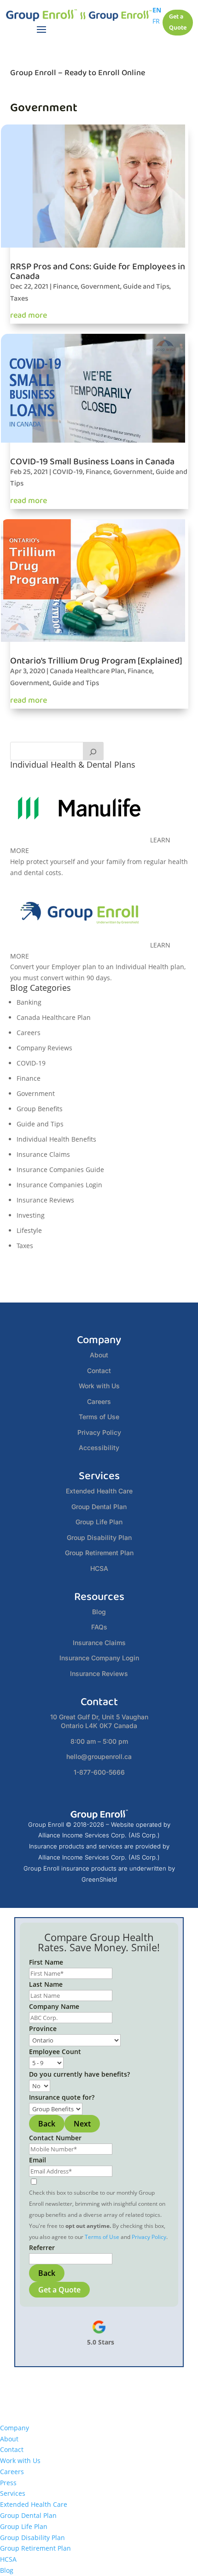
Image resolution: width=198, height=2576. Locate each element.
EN (157, 10)
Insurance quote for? (62, 2097)
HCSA (99, 1568)
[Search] (93, 751)
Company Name (54, 2006)
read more (29, 315)
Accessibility (99, 1448)
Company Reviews (44, 1048)
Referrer (42, 2247)
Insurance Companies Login (59, 1185)
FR (156, 21)
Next (82, 2124)
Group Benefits (40, 1109)
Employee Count (55, 2052)
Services (13, 2493)
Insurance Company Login (99, 1658)
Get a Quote (178, 22)
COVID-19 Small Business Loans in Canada (92, 462)
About (99, 1355)
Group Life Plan (99, 1522)
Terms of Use (99, 1417)
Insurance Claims (43, 1154)
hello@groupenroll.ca (99, 1756)
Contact (99, 1371)
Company (15, 2428)
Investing (31, 1215)
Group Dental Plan (99, 1507)
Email (38, 2160)
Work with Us (99, 1386)
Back (47, 2124)
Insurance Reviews (45, 1200)
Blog (99, 1612)
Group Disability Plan (99, 1537)
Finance (65, 287)
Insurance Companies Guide (60, 1170)
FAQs (99, 1627)
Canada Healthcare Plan (87, 671)
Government (100, 287)
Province (43, 2028)
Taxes (19, 299)
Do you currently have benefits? (79, 2074)
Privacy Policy (99, 1432)
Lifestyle (29, 1230)
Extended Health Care (99, 1491)
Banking (29, 1002)
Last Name (46, 1984)
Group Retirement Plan (99, 1553)
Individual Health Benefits (56, 1139)
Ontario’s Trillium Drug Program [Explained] (96, 661)
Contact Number (55, 2138)
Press (8, 2483)
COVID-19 (68, 472)
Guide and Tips (146, 287)
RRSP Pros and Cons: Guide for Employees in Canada (98, 271)
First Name (46, 1962)
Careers (29, 1033)
